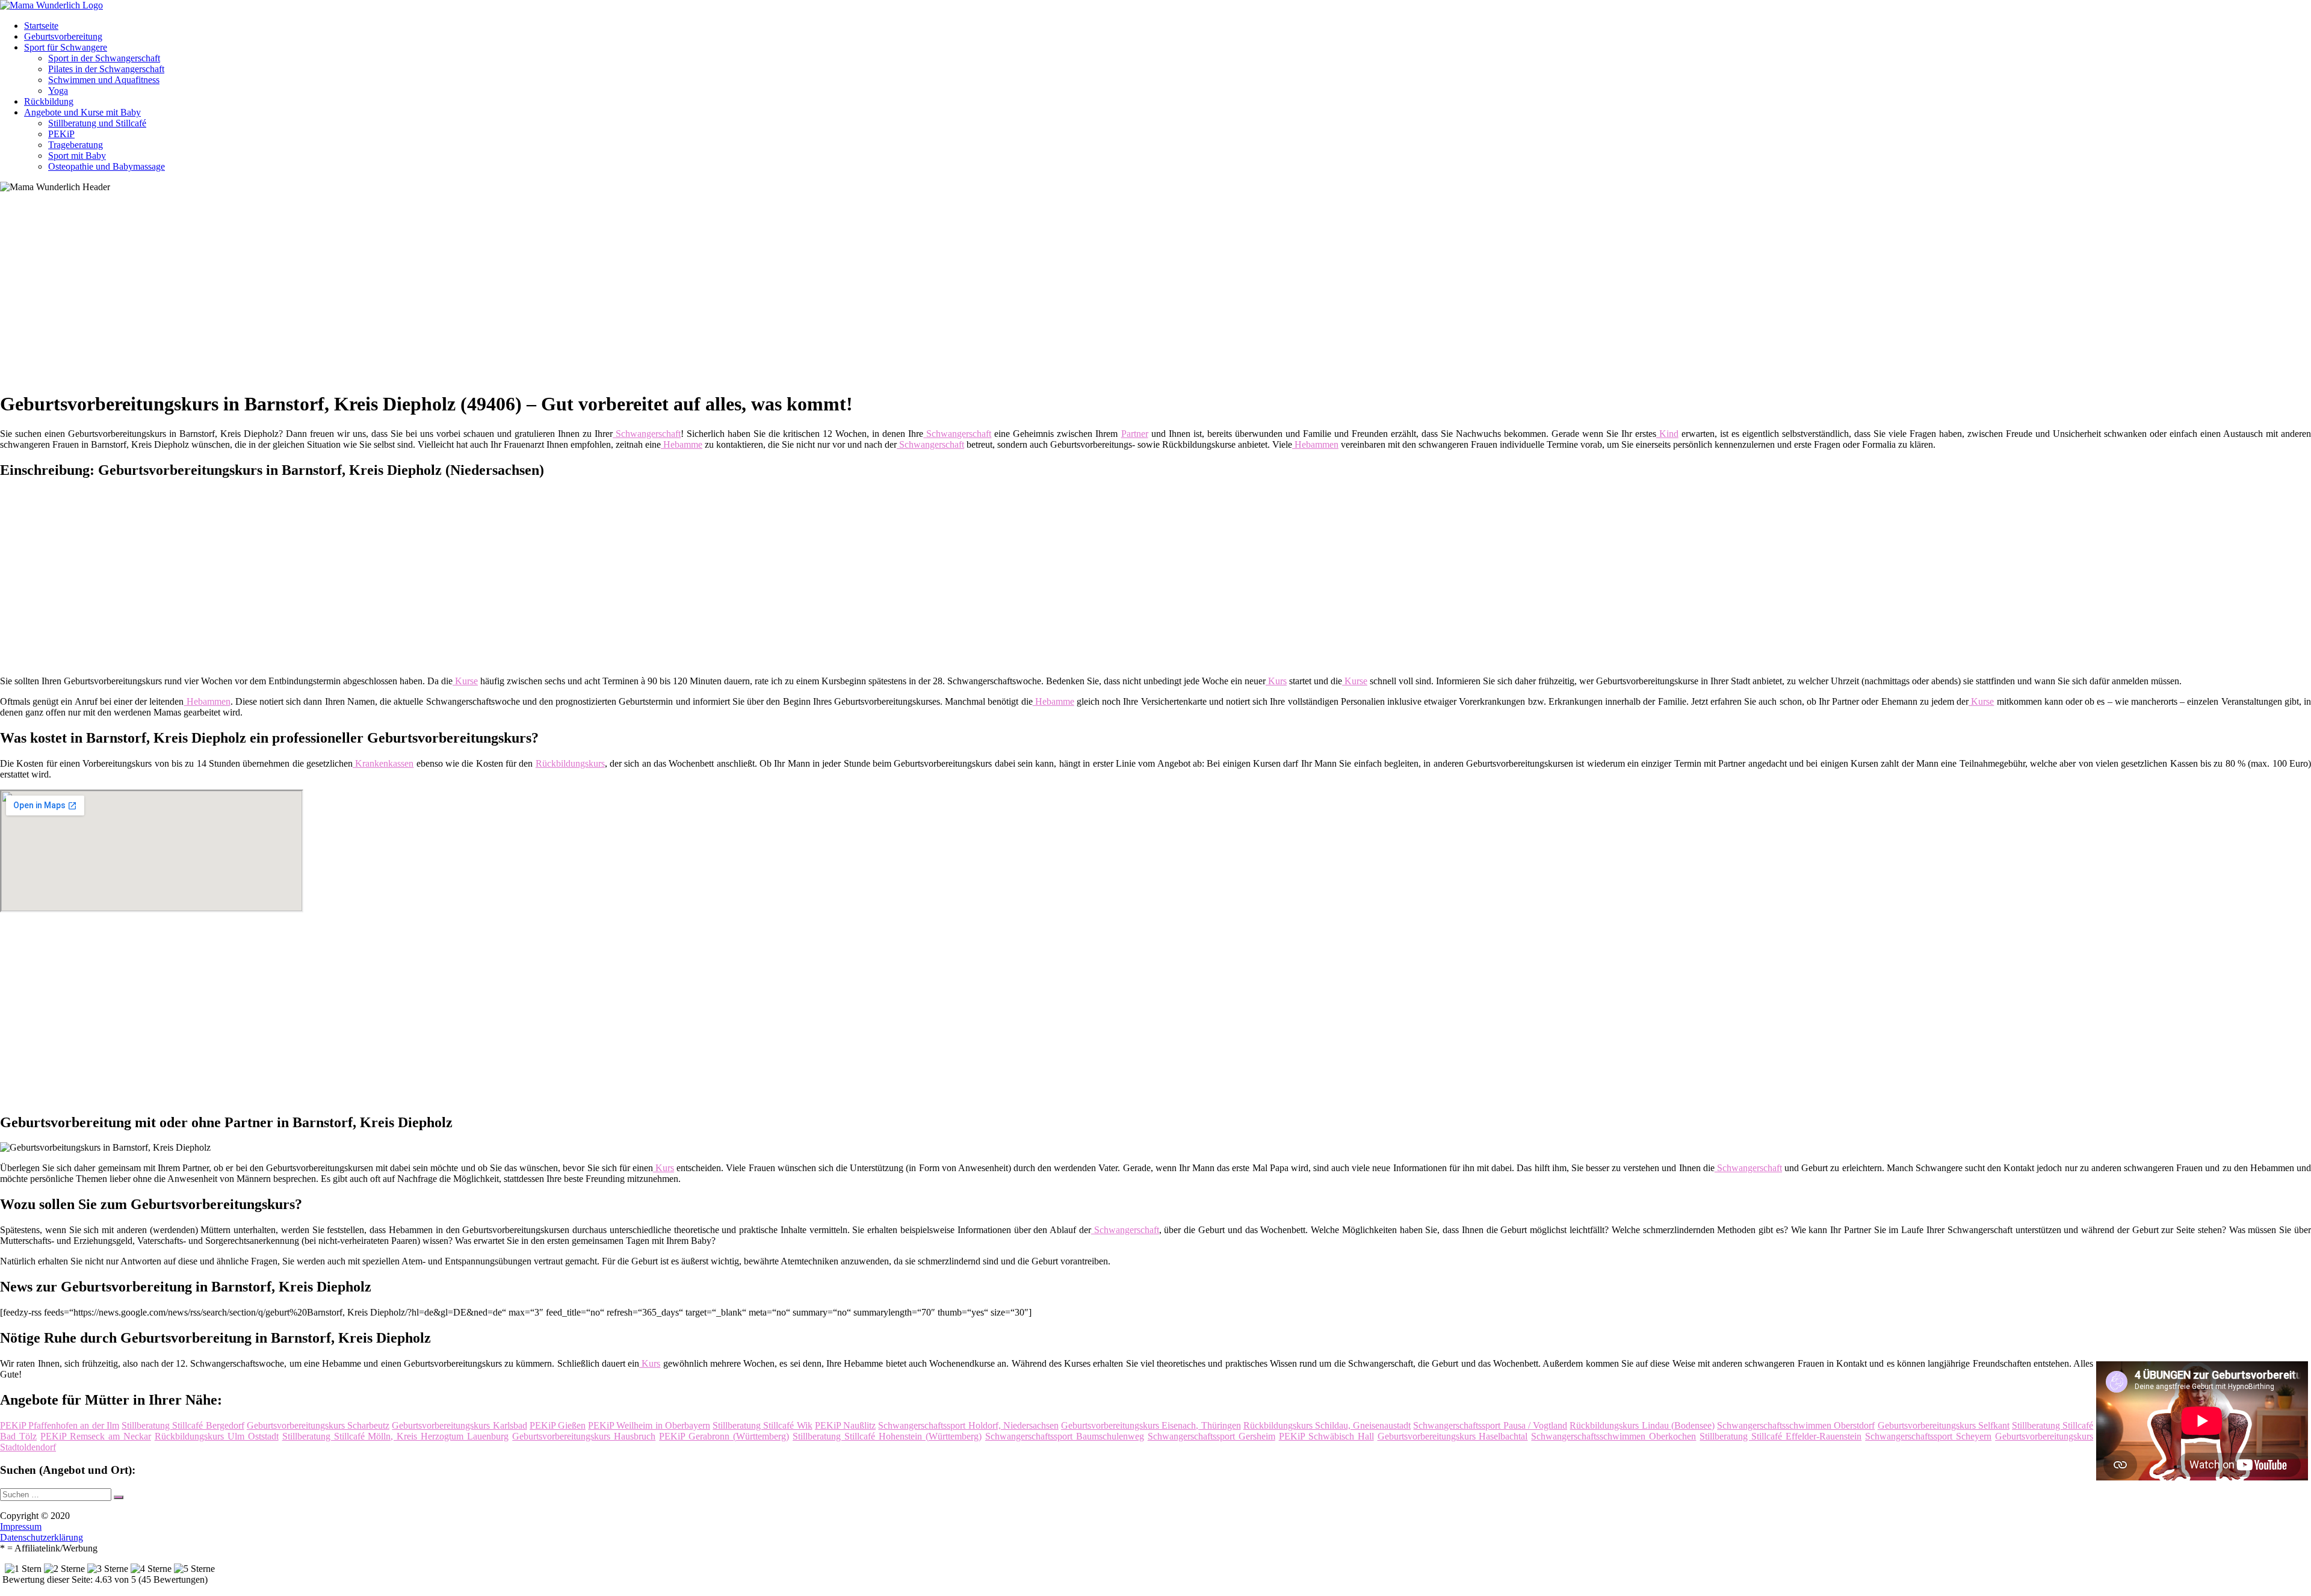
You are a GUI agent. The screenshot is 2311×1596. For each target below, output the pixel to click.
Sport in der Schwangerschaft (104, 58)
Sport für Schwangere (66, 47)
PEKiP (61, 134)
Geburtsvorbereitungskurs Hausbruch (584, 1436)
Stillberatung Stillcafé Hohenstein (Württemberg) (887, 1436)
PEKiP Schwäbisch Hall (1326, 1436)
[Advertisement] (370, 296)
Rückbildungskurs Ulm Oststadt (217, 1436)
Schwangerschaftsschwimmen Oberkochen (1613, 1436)
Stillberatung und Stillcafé (97, 123)
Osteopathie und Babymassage (107, 166)
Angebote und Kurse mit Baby (82, 112)
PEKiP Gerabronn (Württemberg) (724, 1436)
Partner (1135, 434)
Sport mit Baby (77, 156)
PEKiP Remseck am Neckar (96, 1436)
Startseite (41, 26)
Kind (1667, 434)
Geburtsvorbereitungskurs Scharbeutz (318, 1425)
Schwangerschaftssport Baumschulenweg (1065, 1436)
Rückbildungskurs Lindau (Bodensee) (1642, 1425)
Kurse (465, 681)
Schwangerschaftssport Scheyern (1928, 1436)
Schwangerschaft (647, 434)
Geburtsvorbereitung (63, 36)
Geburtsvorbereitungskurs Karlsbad (459, 1425)
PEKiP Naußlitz (845, 1425)
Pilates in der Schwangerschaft (106, 69)
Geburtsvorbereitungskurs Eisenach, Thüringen (1151, 1425)
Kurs (1276, 681)
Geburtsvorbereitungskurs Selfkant (1944, 1425)
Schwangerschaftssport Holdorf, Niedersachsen (968, 1425)
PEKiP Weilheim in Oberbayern (649, 1425)
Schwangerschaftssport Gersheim (1211, 1436)
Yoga (58, 91)
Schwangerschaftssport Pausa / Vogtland (1490, 1425)
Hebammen (1315, 444)
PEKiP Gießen (558, 1425)
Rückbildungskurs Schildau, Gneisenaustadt (1327, 1425)
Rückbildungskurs (570, 763)
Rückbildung (49, 101)
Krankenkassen (383, 763)
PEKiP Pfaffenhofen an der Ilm (60, 1425)
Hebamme (682, 444)
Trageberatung (76, 145)
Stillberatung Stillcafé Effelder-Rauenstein (1780, 1436)
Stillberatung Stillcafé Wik (762, 1425)
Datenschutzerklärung (42, 1537)
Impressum (21, 1526)
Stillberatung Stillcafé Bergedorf (183, 1425)
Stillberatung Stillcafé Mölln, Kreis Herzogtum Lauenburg (396, 1436)
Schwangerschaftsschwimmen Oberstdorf (1796, 1425)
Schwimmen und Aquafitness (104, 80)
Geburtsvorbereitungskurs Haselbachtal (1453, 1436)
